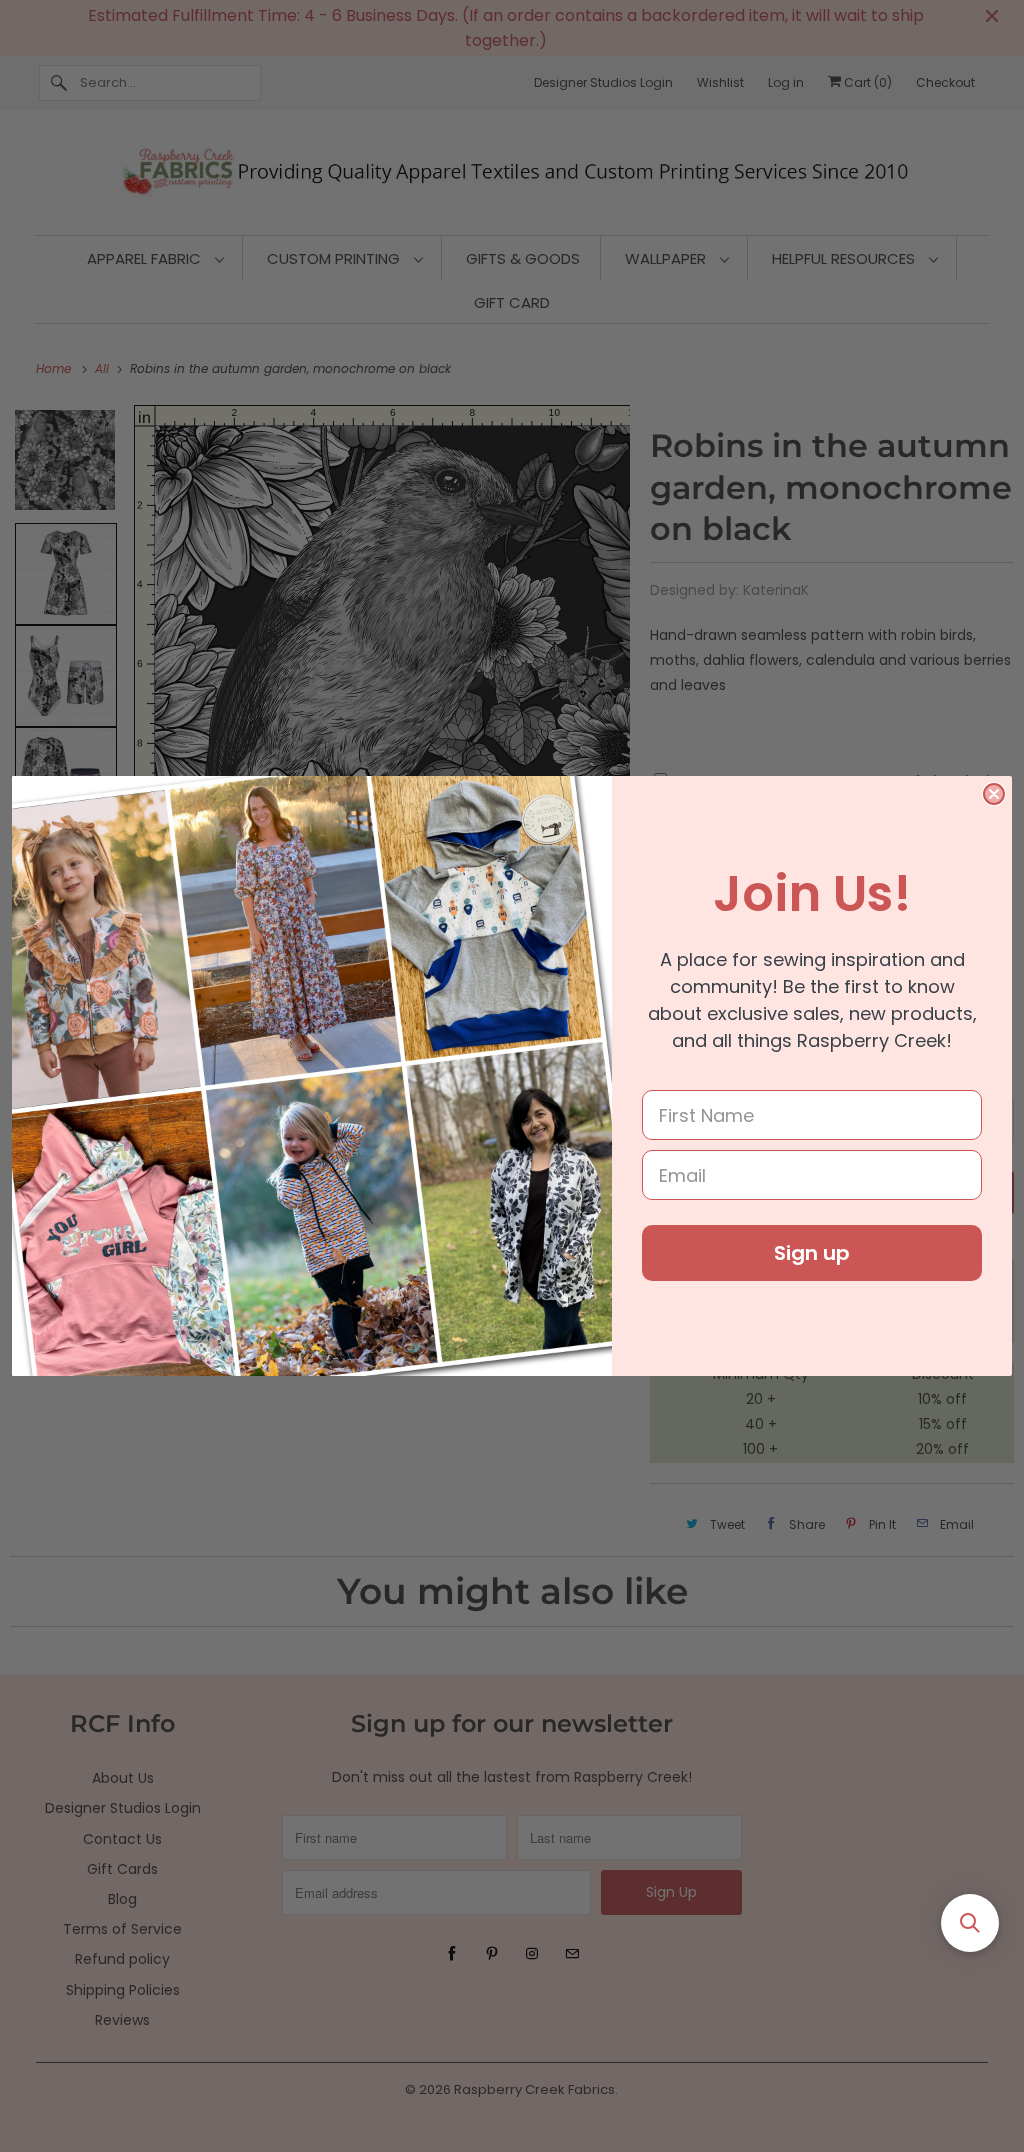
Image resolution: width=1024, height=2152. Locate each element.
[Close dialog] (994, 794)
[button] (970, 1923)
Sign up (812, 1253)
